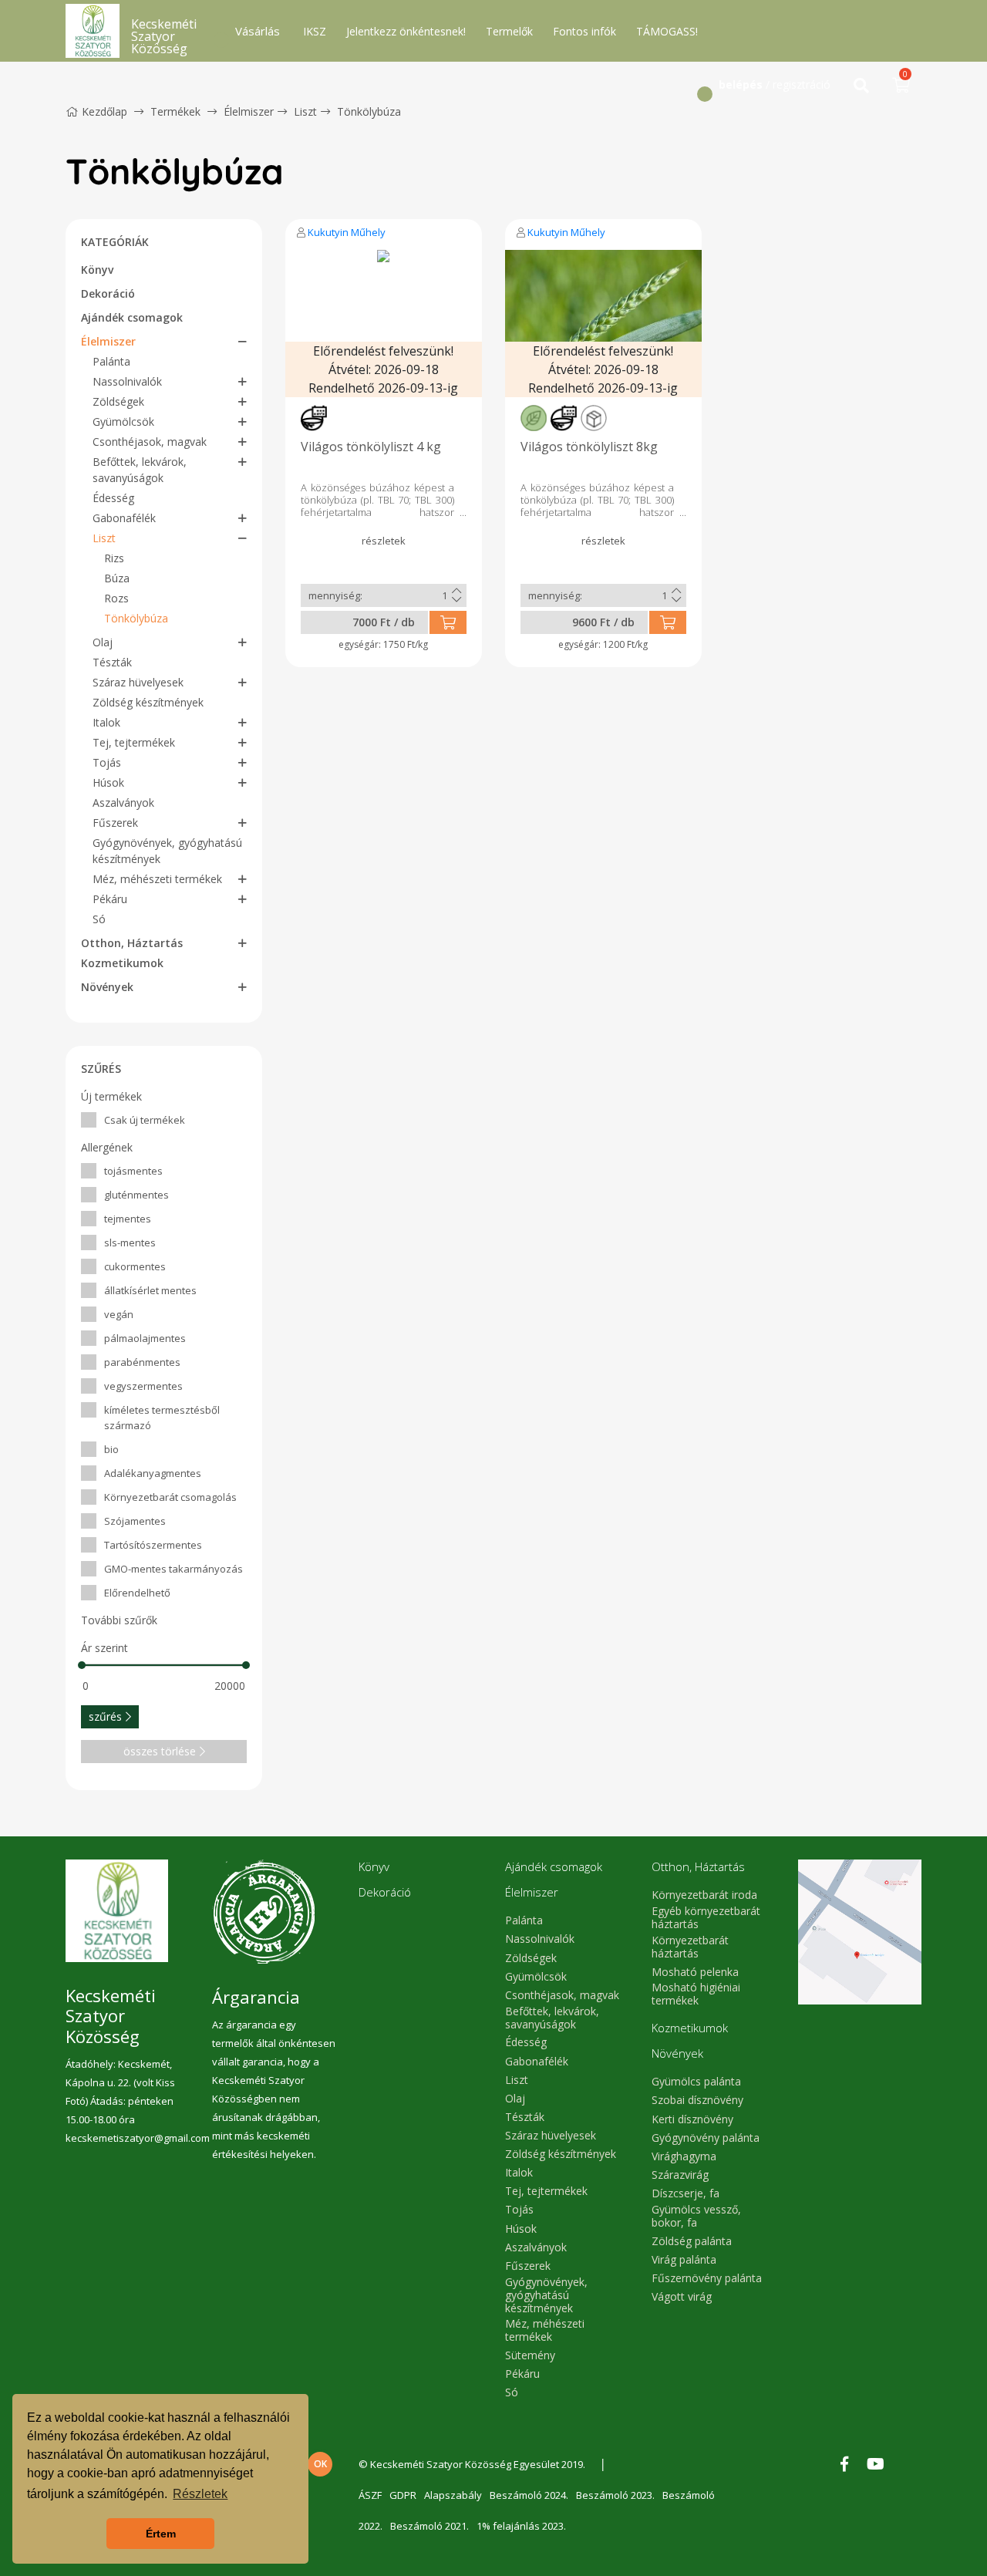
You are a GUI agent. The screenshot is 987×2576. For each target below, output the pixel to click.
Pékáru (110, 899)
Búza (117, 578)
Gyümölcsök (123, 421)
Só (99, 919)
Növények (107, 987)
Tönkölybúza (369, 111)
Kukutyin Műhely (347, 232)
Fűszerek (115, 823)
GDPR (403, 2495)
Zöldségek (118, 401)
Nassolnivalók (127, 381)
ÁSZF (370, 2495)
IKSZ (315, 31)
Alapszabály (453, 2495)
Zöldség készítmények (148, 702)
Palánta (111, 361)
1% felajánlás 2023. (521, 2526)
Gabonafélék (124, 518)
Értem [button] (161, 2534)
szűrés (105, 1716)
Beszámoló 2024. (529, 2495)
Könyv (97, 270)
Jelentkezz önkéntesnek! (406, 31)
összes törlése (160, 1751)
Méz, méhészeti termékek (157, 879)
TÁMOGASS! (667, 31)
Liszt (305, 111)
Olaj (103, 642)
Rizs (114, 558)
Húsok (108, 782)
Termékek (175, 111)
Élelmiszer (249, 111)
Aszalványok (123, 802)
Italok (106, 722)
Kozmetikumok (122, 963)
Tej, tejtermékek (134, 742)
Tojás (107, 762)
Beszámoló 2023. (615, 2495)
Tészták (112, 662)
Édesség (113, 498)
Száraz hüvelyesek (138, 682)
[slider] (82, 1665)
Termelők (509, 31)
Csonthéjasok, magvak (150, 442)
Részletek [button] (200, 2494)
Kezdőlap (104, 111)
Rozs (116, 598)
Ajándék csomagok (132, 317)
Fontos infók (584, 31)
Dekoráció (108, 293)
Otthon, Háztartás (132, 943)
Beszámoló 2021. (429, 2526)
